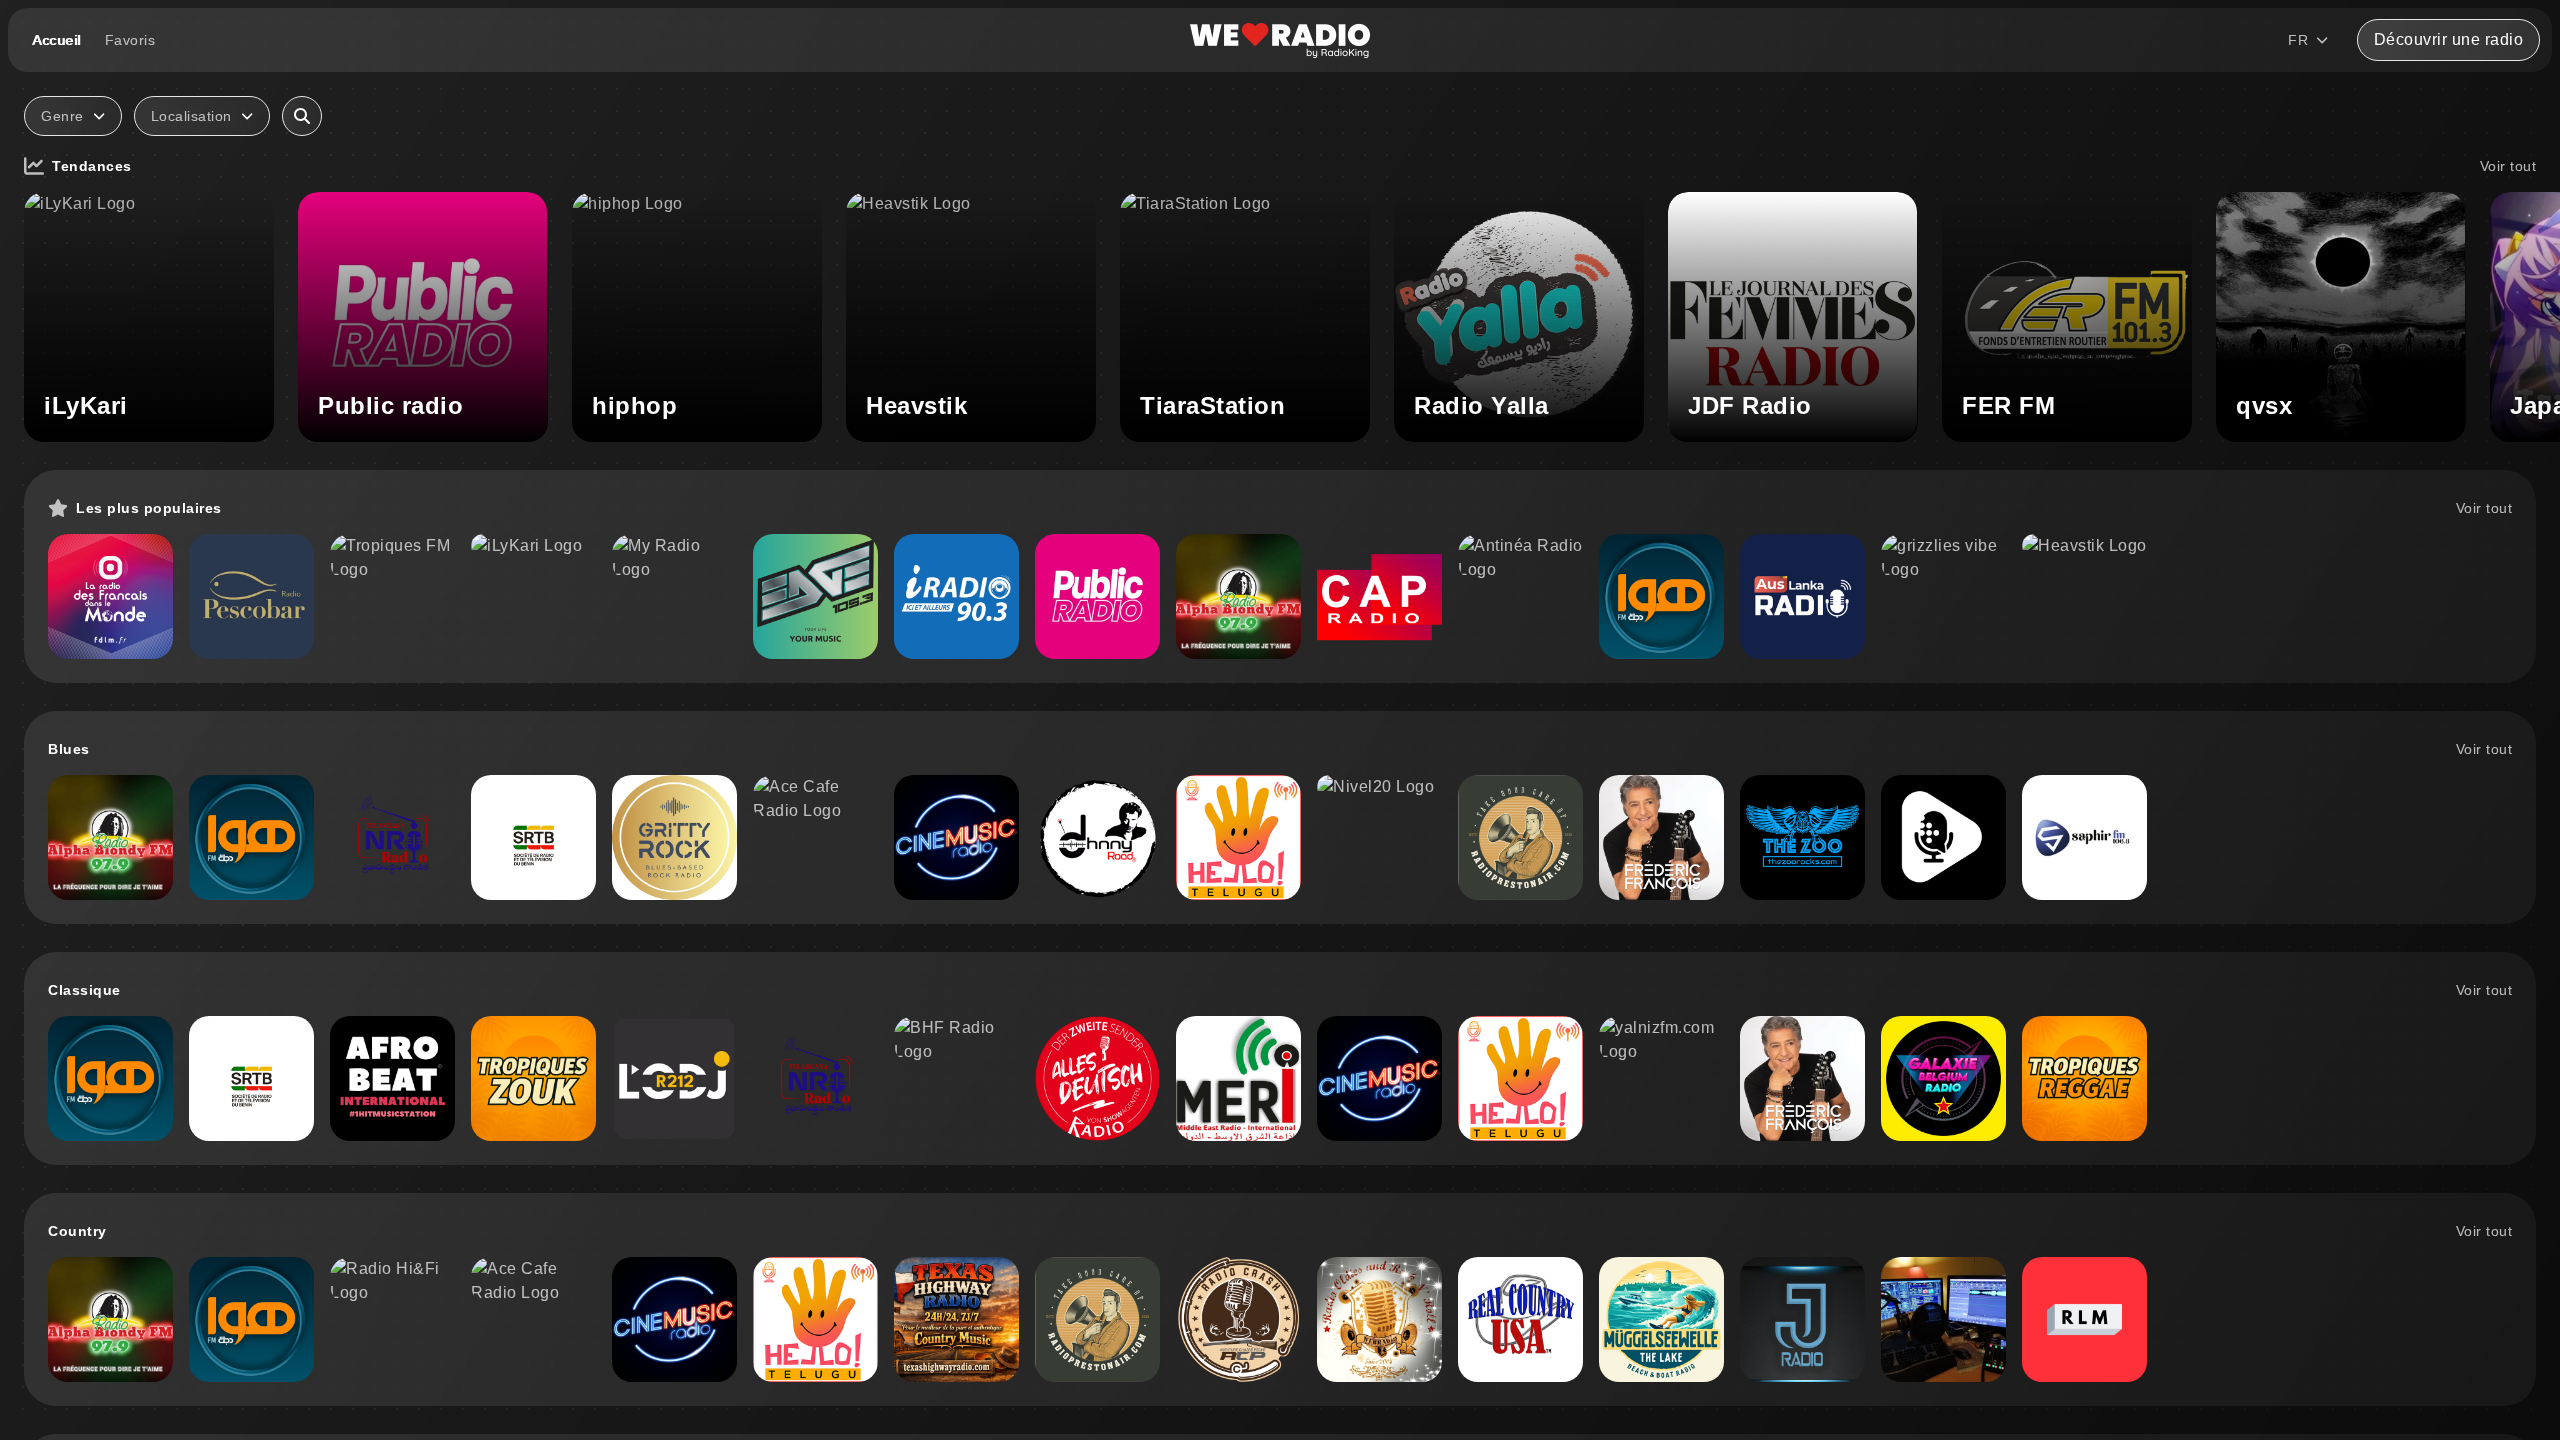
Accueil (56, 40)
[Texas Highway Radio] (956, 1319)
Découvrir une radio (2449, 39)
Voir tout (2508, 166)
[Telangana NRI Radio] (392, 837)
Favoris (130, 40)
